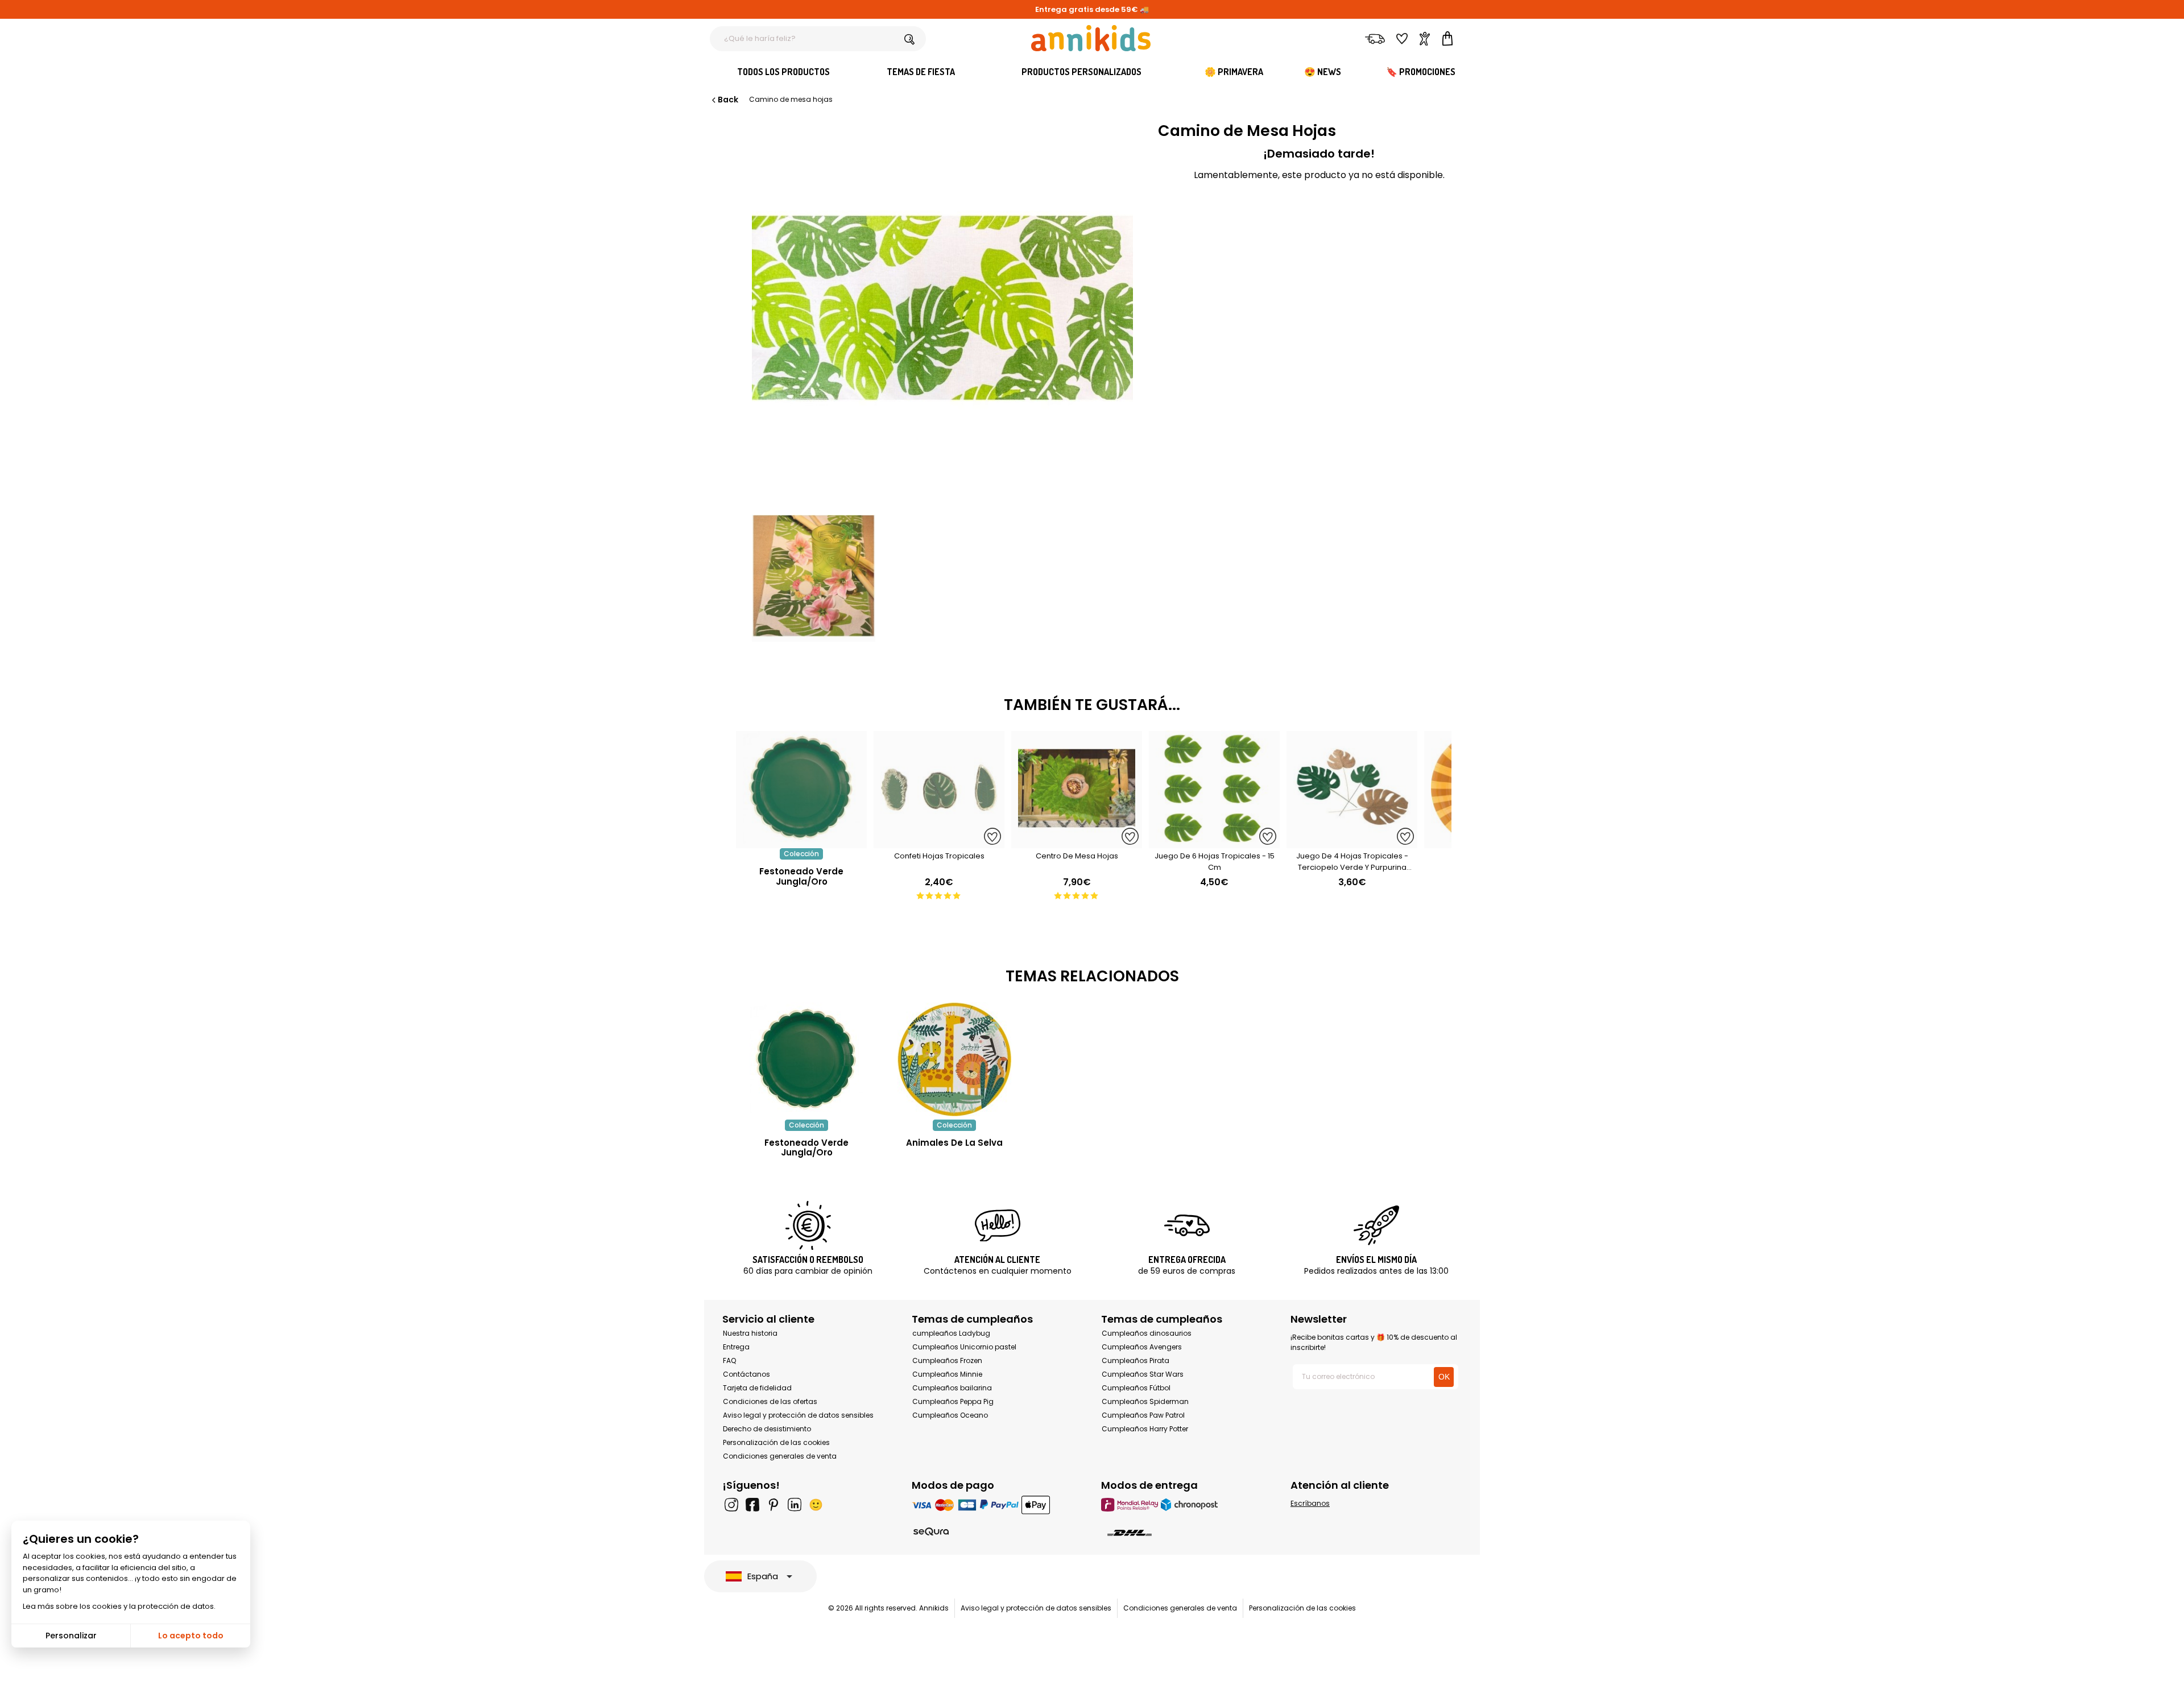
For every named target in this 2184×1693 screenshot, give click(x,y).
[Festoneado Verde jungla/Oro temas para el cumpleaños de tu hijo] (806, 1059)
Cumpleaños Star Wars (1143, 1374)
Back (728, 100)
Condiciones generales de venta (780, 1456)
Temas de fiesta (921, 72)
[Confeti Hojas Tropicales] (939, 842)
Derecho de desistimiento (767, 1429)
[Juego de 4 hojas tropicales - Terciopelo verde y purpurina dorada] (1352, 842)
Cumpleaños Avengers (1142, 1347)
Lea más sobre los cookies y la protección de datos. (119, 1606)
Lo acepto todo (191, 1636)
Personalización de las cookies (776, 1442)
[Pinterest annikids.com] (773, 1505)
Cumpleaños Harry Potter (1145, 1429)
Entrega (736, 1347)
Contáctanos (746, 1374)
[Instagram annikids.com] (731, 1505)
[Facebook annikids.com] (752, 1505)
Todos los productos (783, 72)
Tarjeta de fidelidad (757, 1388)
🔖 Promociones (1421, 72)
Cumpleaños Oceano (950, 1415)
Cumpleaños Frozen (947, 1360)
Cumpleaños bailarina (952, 1388)
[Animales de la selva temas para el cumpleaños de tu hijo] (954, 1059)
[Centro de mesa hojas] (1077, 842)
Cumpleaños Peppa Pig (953, 1401)
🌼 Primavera (1234, 72)
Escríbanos (1310, 1503)
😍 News (1323, 72)
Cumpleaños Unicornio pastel (964, 1347)
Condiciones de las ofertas (770, 1401)
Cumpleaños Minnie (947, 1374)
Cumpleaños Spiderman (1145, 1401)
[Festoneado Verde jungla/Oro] (801, 842)
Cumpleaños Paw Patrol (1143, 1415)
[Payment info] (997, 1504)
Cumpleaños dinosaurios (1147, 1333)
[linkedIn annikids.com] (795, 1505)
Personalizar (71, 1636)
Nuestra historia (750, 1333)
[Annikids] (1091, 38)
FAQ (729, 1360)
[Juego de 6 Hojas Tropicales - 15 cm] (1214, 842)
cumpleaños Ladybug (951, 1333)
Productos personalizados (1081, 72)
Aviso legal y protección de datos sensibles (798, 1415)
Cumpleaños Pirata (1136, 1360)
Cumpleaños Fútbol (1136, 1388)
